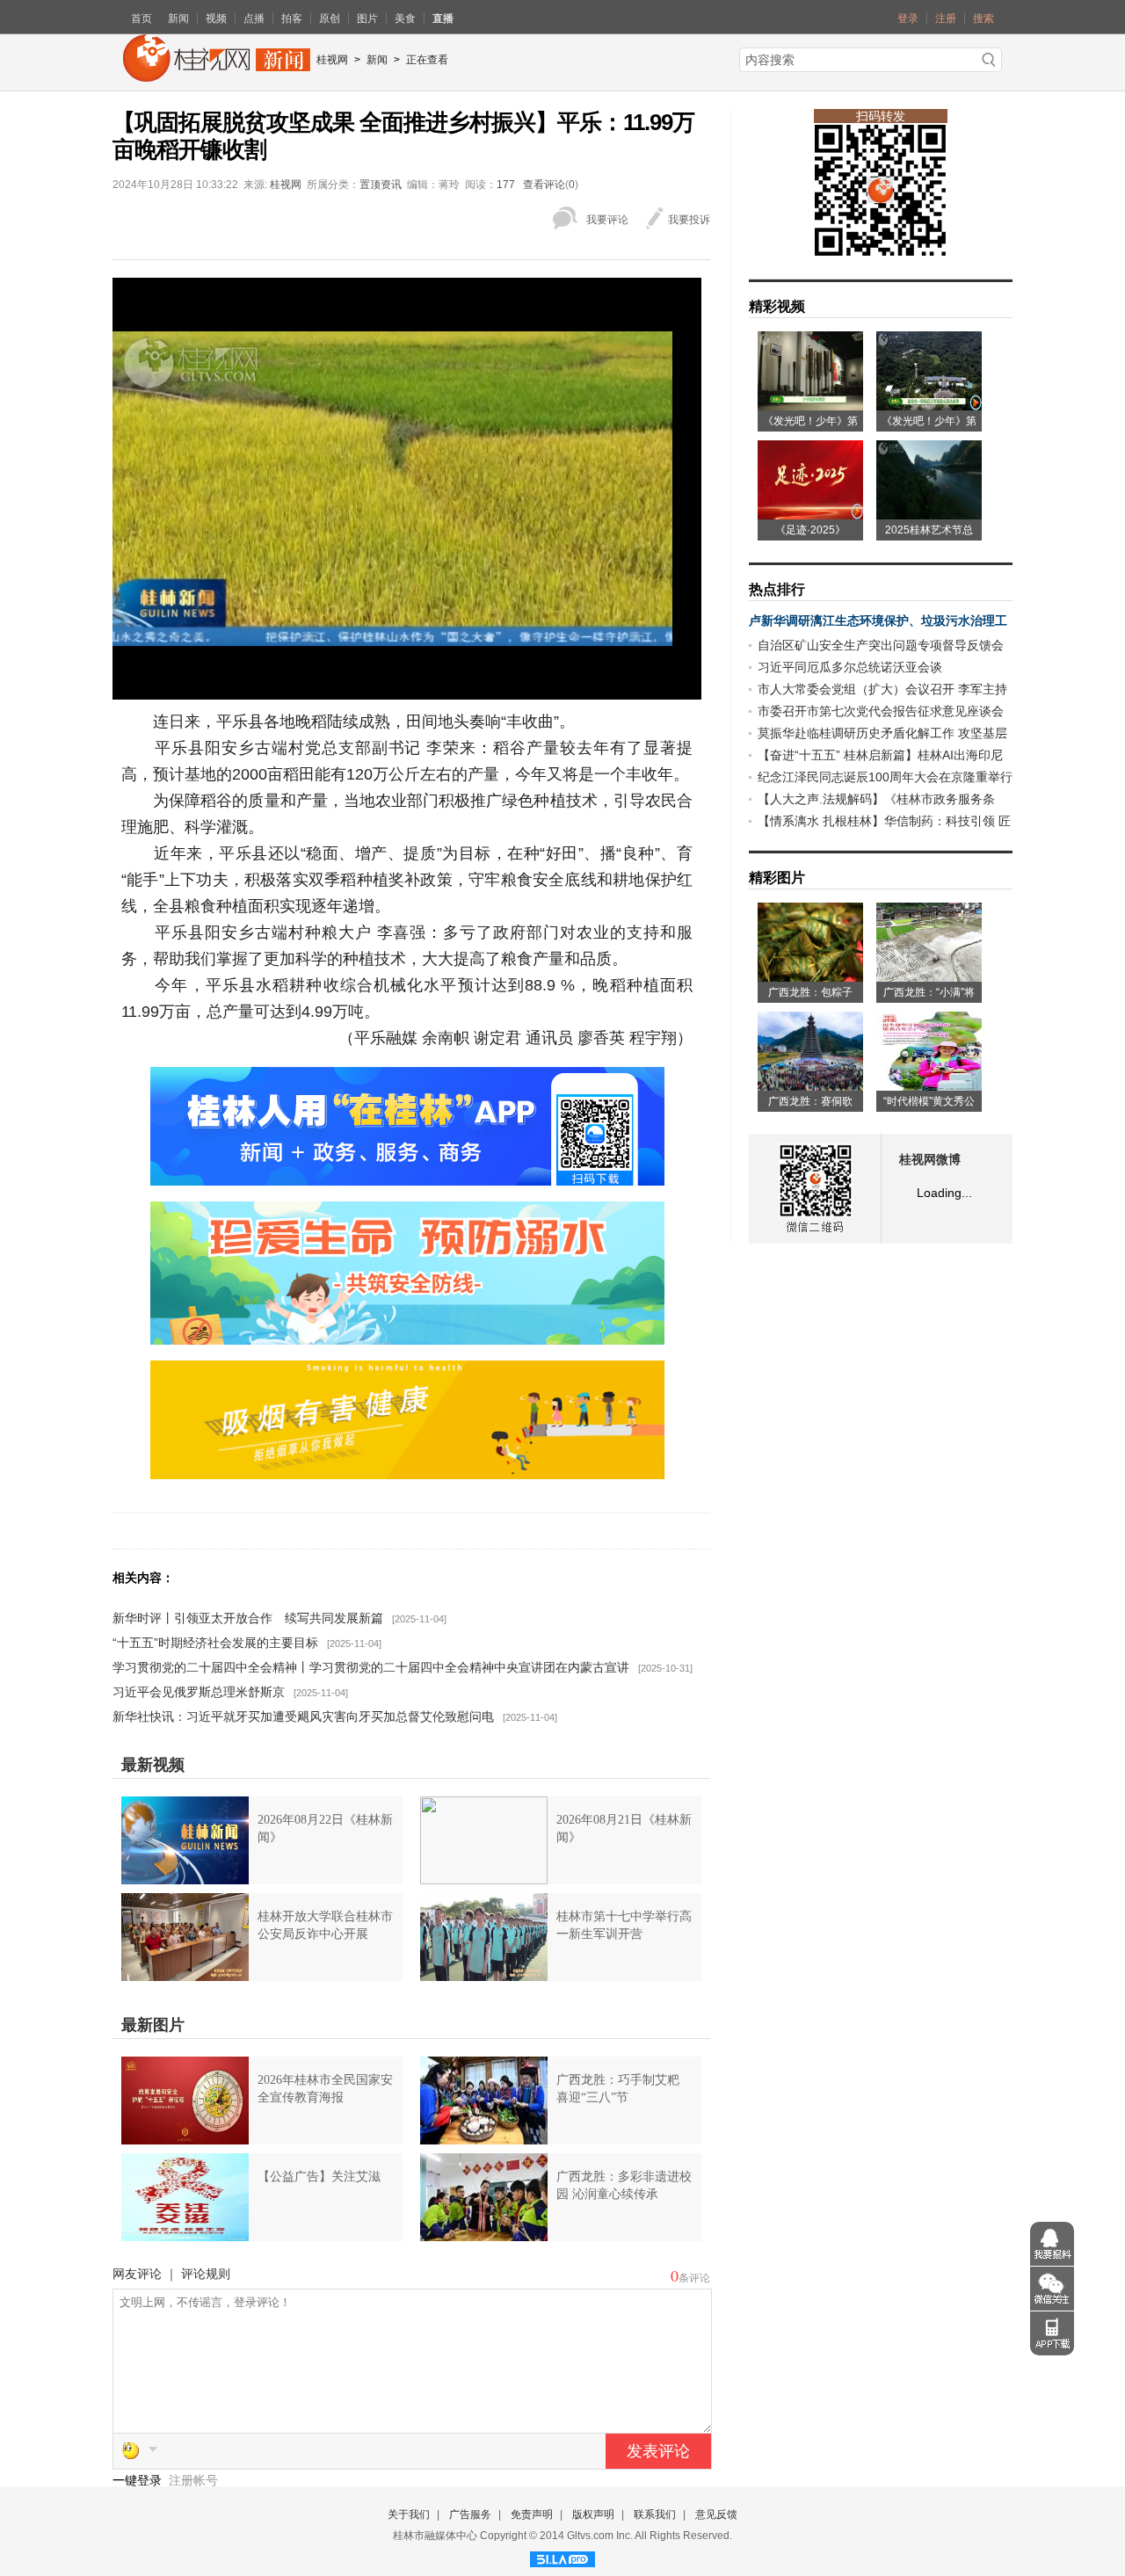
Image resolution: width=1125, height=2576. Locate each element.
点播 (254, 18)
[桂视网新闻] (217, 76)
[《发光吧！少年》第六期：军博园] (810, 404)
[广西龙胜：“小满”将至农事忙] (929, 976)
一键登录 (139, 2480)
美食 (405, 18)
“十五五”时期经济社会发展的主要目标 (215, 1643)
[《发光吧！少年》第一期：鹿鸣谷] (929, 404)
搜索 (983, 18)
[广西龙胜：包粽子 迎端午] (810, 976)
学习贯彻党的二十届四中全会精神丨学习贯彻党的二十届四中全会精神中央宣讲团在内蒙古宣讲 (371, 1667)
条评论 (694, 2278)
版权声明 (593, 2514)
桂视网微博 (930, 1160)
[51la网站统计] (562, 2557)
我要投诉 (689, 220)
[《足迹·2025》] (810, 513)
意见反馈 (716, 2514)
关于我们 (409, 2514)
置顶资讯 (381, 185)
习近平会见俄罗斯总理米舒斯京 (199, 1692)
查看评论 (544, 185)
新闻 (178, 18)
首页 (142, 18)
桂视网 (332, 60)
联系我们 (655, 2514)
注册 (946, 18)
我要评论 (607, 220)
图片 (367, 18)
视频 (216, 18)
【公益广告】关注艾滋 (319, 2177)
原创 (330, 18)
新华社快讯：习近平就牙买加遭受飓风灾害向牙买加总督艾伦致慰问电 (303, 1716)
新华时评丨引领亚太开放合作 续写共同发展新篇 (248, 1618)
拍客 (292, 18)
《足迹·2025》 (810, 530)
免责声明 (532, 2514)
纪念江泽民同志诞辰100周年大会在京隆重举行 (885, 777)
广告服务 (470, 2514)
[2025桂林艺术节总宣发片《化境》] (929, 513)
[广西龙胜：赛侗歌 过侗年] (810, 1085)
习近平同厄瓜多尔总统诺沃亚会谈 (850, 667)
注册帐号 (193, 2480)
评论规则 (206, 2274)
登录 (908, 18)
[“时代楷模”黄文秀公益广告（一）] (929, 1085)
